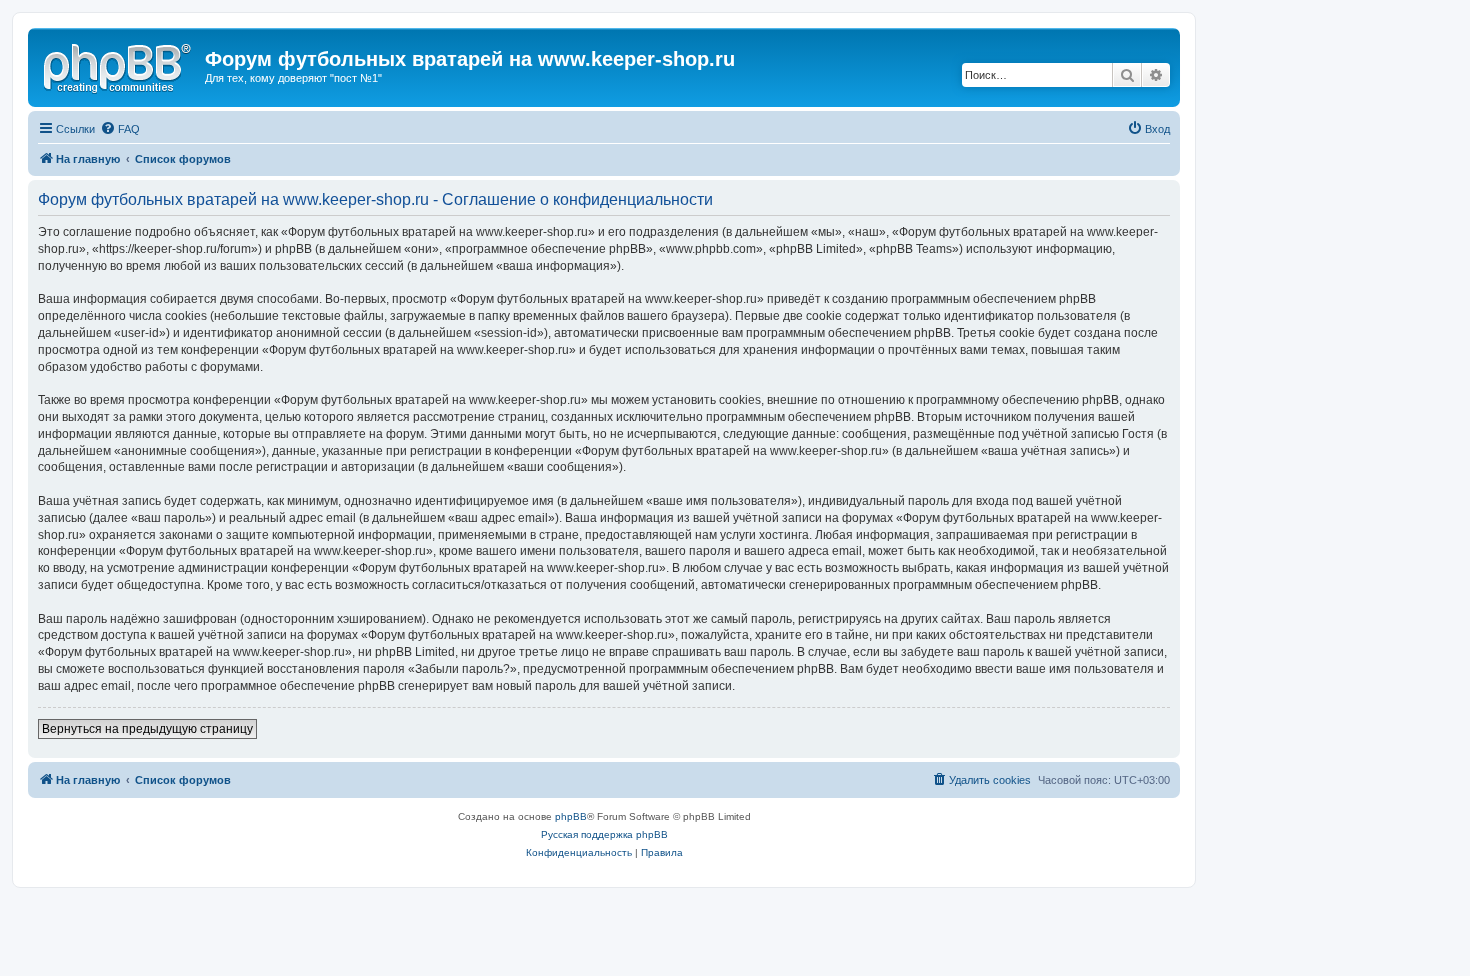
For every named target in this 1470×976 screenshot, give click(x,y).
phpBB (571, 816)
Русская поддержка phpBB (604, 834)
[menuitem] (120, 129)
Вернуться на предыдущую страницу (147, 729)
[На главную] (119, 65)
